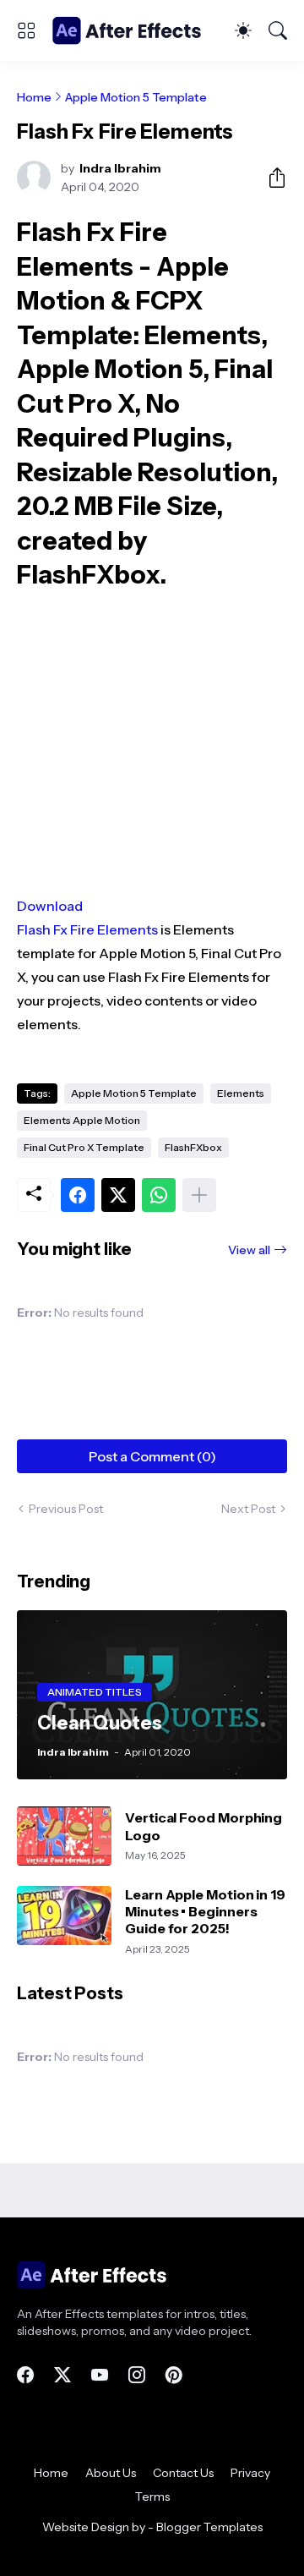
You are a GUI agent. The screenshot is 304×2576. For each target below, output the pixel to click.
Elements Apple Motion (82, 1120)
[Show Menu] (26, 30)
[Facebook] (78, 1195)
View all (249, 1250)
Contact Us (183, 2473)
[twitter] (62, 2375)
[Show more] (199, 1195)
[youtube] (100, 2375)
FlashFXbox (193, 1147)
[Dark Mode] (243, 30)
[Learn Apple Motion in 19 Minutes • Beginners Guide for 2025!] (64, 1916)
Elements (241, 1093)
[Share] (270, 178)
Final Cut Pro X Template (84, 1147)
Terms (152, 2497)
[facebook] (25, 2375)
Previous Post (66, 1509)
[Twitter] (118, 1195)
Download (50, 906)
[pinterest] (174, 2375)
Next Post (248, 1509)
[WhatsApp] (159, 1195)
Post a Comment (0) (152, 1456)
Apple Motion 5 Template (136, 97)
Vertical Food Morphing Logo (204, 1826)
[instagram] (137, 2375)
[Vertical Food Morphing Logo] (64, 1836)
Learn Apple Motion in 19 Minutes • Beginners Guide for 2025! (205, 1912)
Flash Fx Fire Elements (87, 929)
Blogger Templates (209, 2527)
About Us (111, 2473)
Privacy (250, 2473)
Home (34, 97)
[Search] (278, 30)
